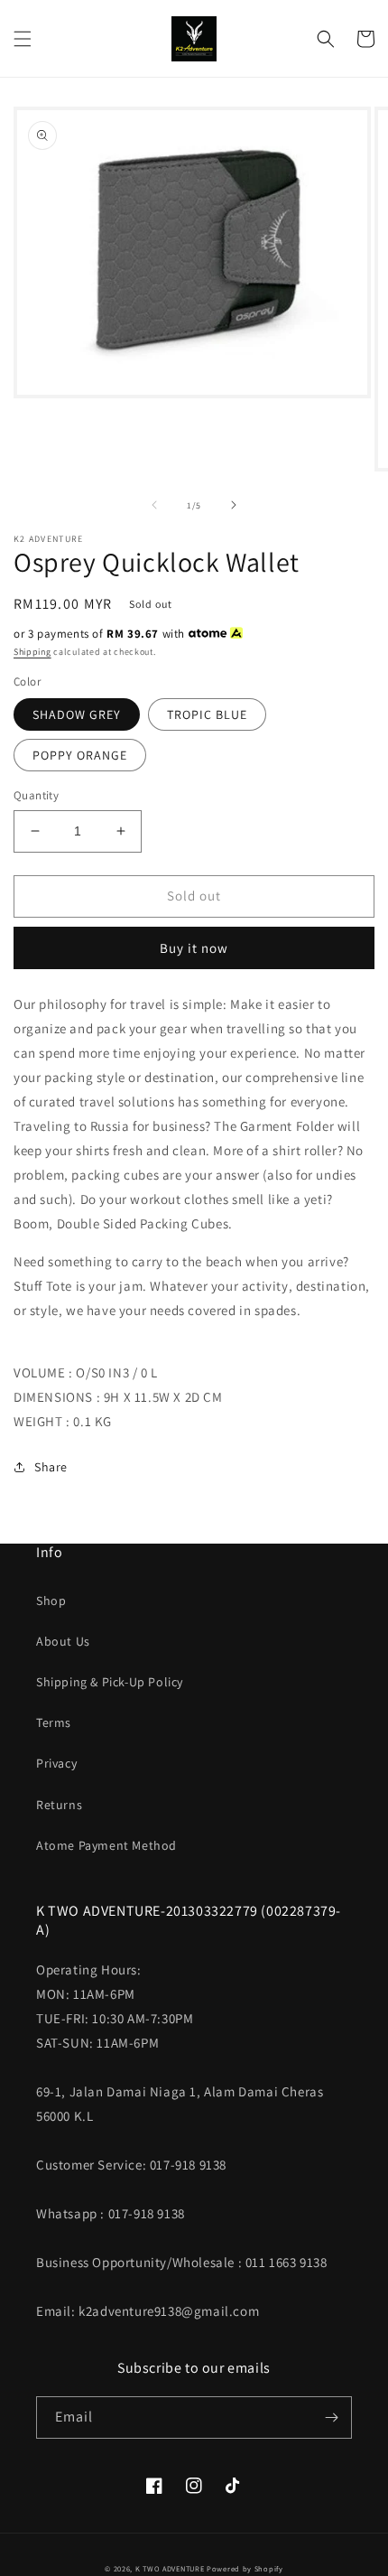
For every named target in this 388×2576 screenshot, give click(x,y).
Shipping (32, 652)
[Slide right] (234, 505)
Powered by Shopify (245, 2568)
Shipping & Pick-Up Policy (110, 1682)
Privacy (56, 1763)
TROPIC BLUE (207, 714)
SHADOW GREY (77, 714)
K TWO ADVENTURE (170, 2568)
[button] (23, 39)
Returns (59, 1805)
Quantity (36, 795)
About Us (63, 1641)
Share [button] (51, 1467)
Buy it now (194, 948)
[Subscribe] (331, 2417)
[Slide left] (154, 505)
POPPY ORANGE (80, 755)
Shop (51, 1601)
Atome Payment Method (106, 1845)
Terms (54, 1722)
